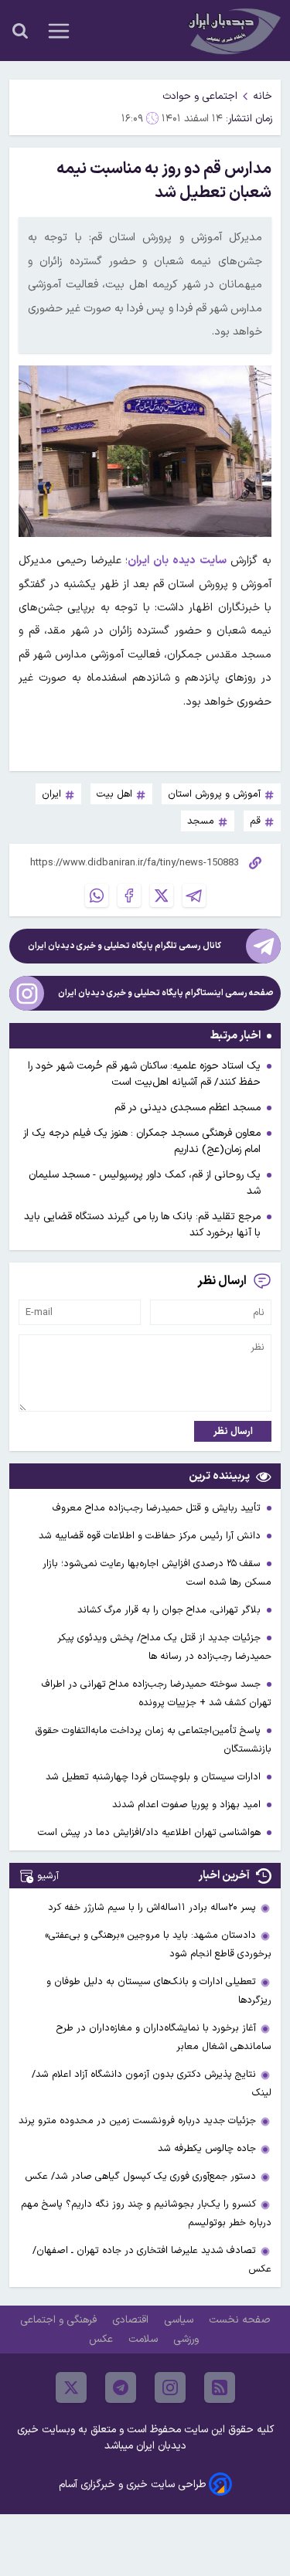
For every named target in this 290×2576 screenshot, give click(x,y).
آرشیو (48, 1876)
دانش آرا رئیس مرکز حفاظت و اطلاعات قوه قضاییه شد (151, 1536)
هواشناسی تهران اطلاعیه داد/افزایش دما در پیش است (151, 1832)
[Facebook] (129, 895)
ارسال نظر (233, 1431)
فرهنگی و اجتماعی (60, 2320)
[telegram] (121, 2387)
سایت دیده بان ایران (177, 561)
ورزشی (188, 2339)
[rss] (220, 2387)
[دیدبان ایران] (233, 31)
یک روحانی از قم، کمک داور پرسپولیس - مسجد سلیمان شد (145, 1183)
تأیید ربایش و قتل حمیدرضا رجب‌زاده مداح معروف (158, 1508)
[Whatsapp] (97, 895)
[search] (20, 31)
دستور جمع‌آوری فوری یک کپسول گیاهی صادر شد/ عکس (140, 2176)
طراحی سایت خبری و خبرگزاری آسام (132, 2484)
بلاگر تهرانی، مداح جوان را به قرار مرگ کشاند (171, 1610)
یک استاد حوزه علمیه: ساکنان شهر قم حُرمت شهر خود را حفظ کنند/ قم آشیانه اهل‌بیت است (144, 1074)
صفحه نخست (239, 2320)
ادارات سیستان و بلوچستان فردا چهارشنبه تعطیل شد (155, 1777)
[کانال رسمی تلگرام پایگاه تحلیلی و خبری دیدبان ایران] (263, 946)
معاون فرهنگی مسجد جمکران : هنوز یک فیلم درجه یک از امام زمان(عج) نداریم (142, 1141)
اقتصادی (132, 2320)
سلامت (145, 2339)
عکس (102, 2339)
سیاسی (180, 2320)
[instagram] (170, 2387)
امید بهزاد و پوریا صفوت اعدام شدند (188, 1805)
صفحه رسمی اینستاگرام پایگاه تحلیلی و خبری (166, 993)
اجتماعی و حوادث (200, 96)
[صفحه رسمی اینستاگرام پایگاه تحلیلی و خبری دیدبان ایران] (27, 993)
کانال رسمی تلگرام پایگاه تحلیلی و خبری (125, 946)
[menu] (59, 31)
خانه (263, 96)
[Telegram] (194, 895)
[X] (162, 895)
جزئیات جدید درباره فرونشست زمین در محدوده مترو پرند (137, 2121)
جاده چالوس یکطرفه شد (207, 2148)
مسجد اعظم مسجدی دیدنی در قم (188, 1108)
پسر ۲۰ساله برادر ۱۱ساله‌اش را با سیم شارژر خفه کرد (152, 1907)
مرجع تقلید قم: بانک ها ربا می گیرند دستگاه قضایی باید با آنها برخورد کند (142, 1225)
